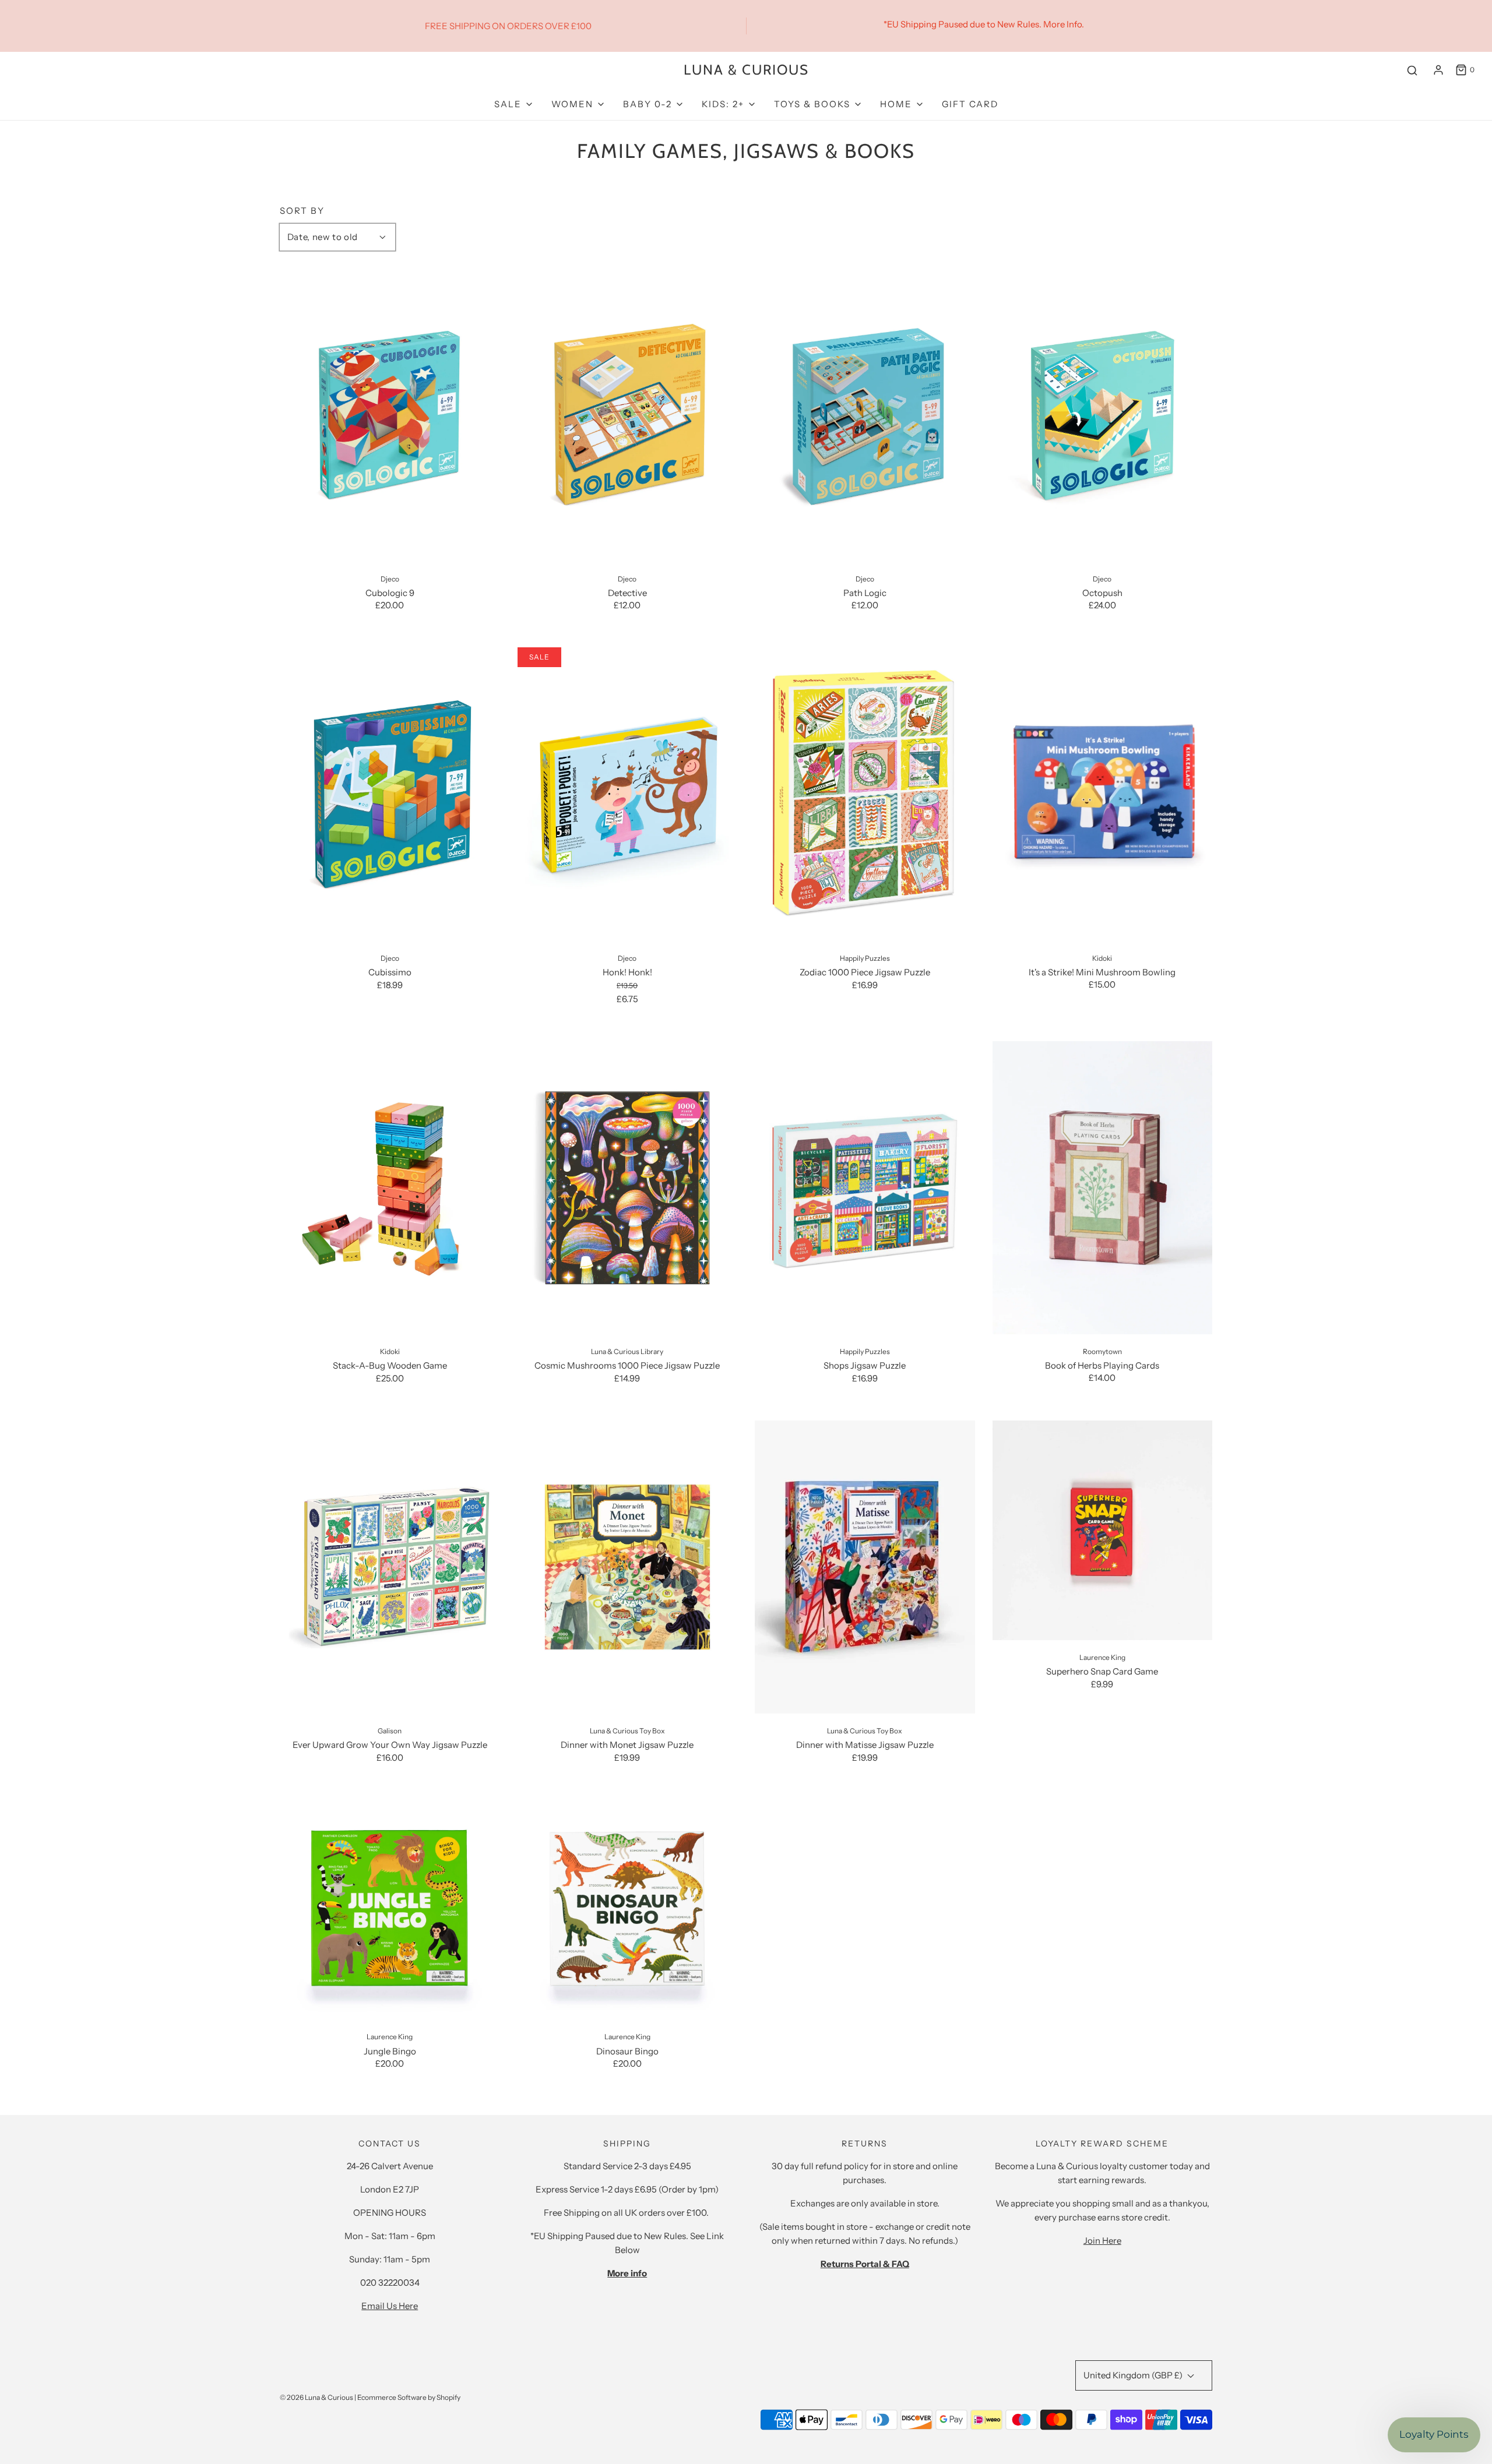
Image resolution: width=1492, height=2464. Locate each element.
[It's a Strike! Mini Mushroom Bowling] (1103, 794)
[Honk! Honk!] (628, 794)
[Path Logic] (865, 415)
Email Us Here (390, 2306)
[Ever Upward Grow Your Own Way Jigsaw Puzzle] (390, 1567)
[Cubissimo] (390, 794)
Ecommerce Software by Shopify (409, 2397)
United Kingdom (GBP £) (1134, 2375)
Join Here (1102, 2241)
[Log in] (1438, 70)
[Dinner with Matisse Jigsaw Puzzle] (865, 1567)
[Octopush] (1103, 415)
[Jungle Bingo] (390, 1910)
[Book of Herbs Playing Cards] (1103, 1188)
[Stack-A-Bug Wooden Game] (390, 1188)
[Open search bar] (1412, 70)
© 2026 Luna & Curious (316, 2397)
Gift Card (970, 104)
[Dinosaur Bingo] (628, 1910)
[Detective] (628, 415)
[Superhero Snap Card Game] (1103, 1531)
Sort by (302, 211)
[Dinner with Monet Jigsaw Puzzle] (628, 1567)
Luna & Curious (746, 70)
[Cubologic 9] (390, 415)
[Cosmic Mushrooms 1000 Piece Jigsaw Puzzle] (628, 1188)
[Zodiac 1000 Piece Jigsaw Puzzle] (865, 794)
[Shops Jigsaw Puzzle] (865, 1188)
